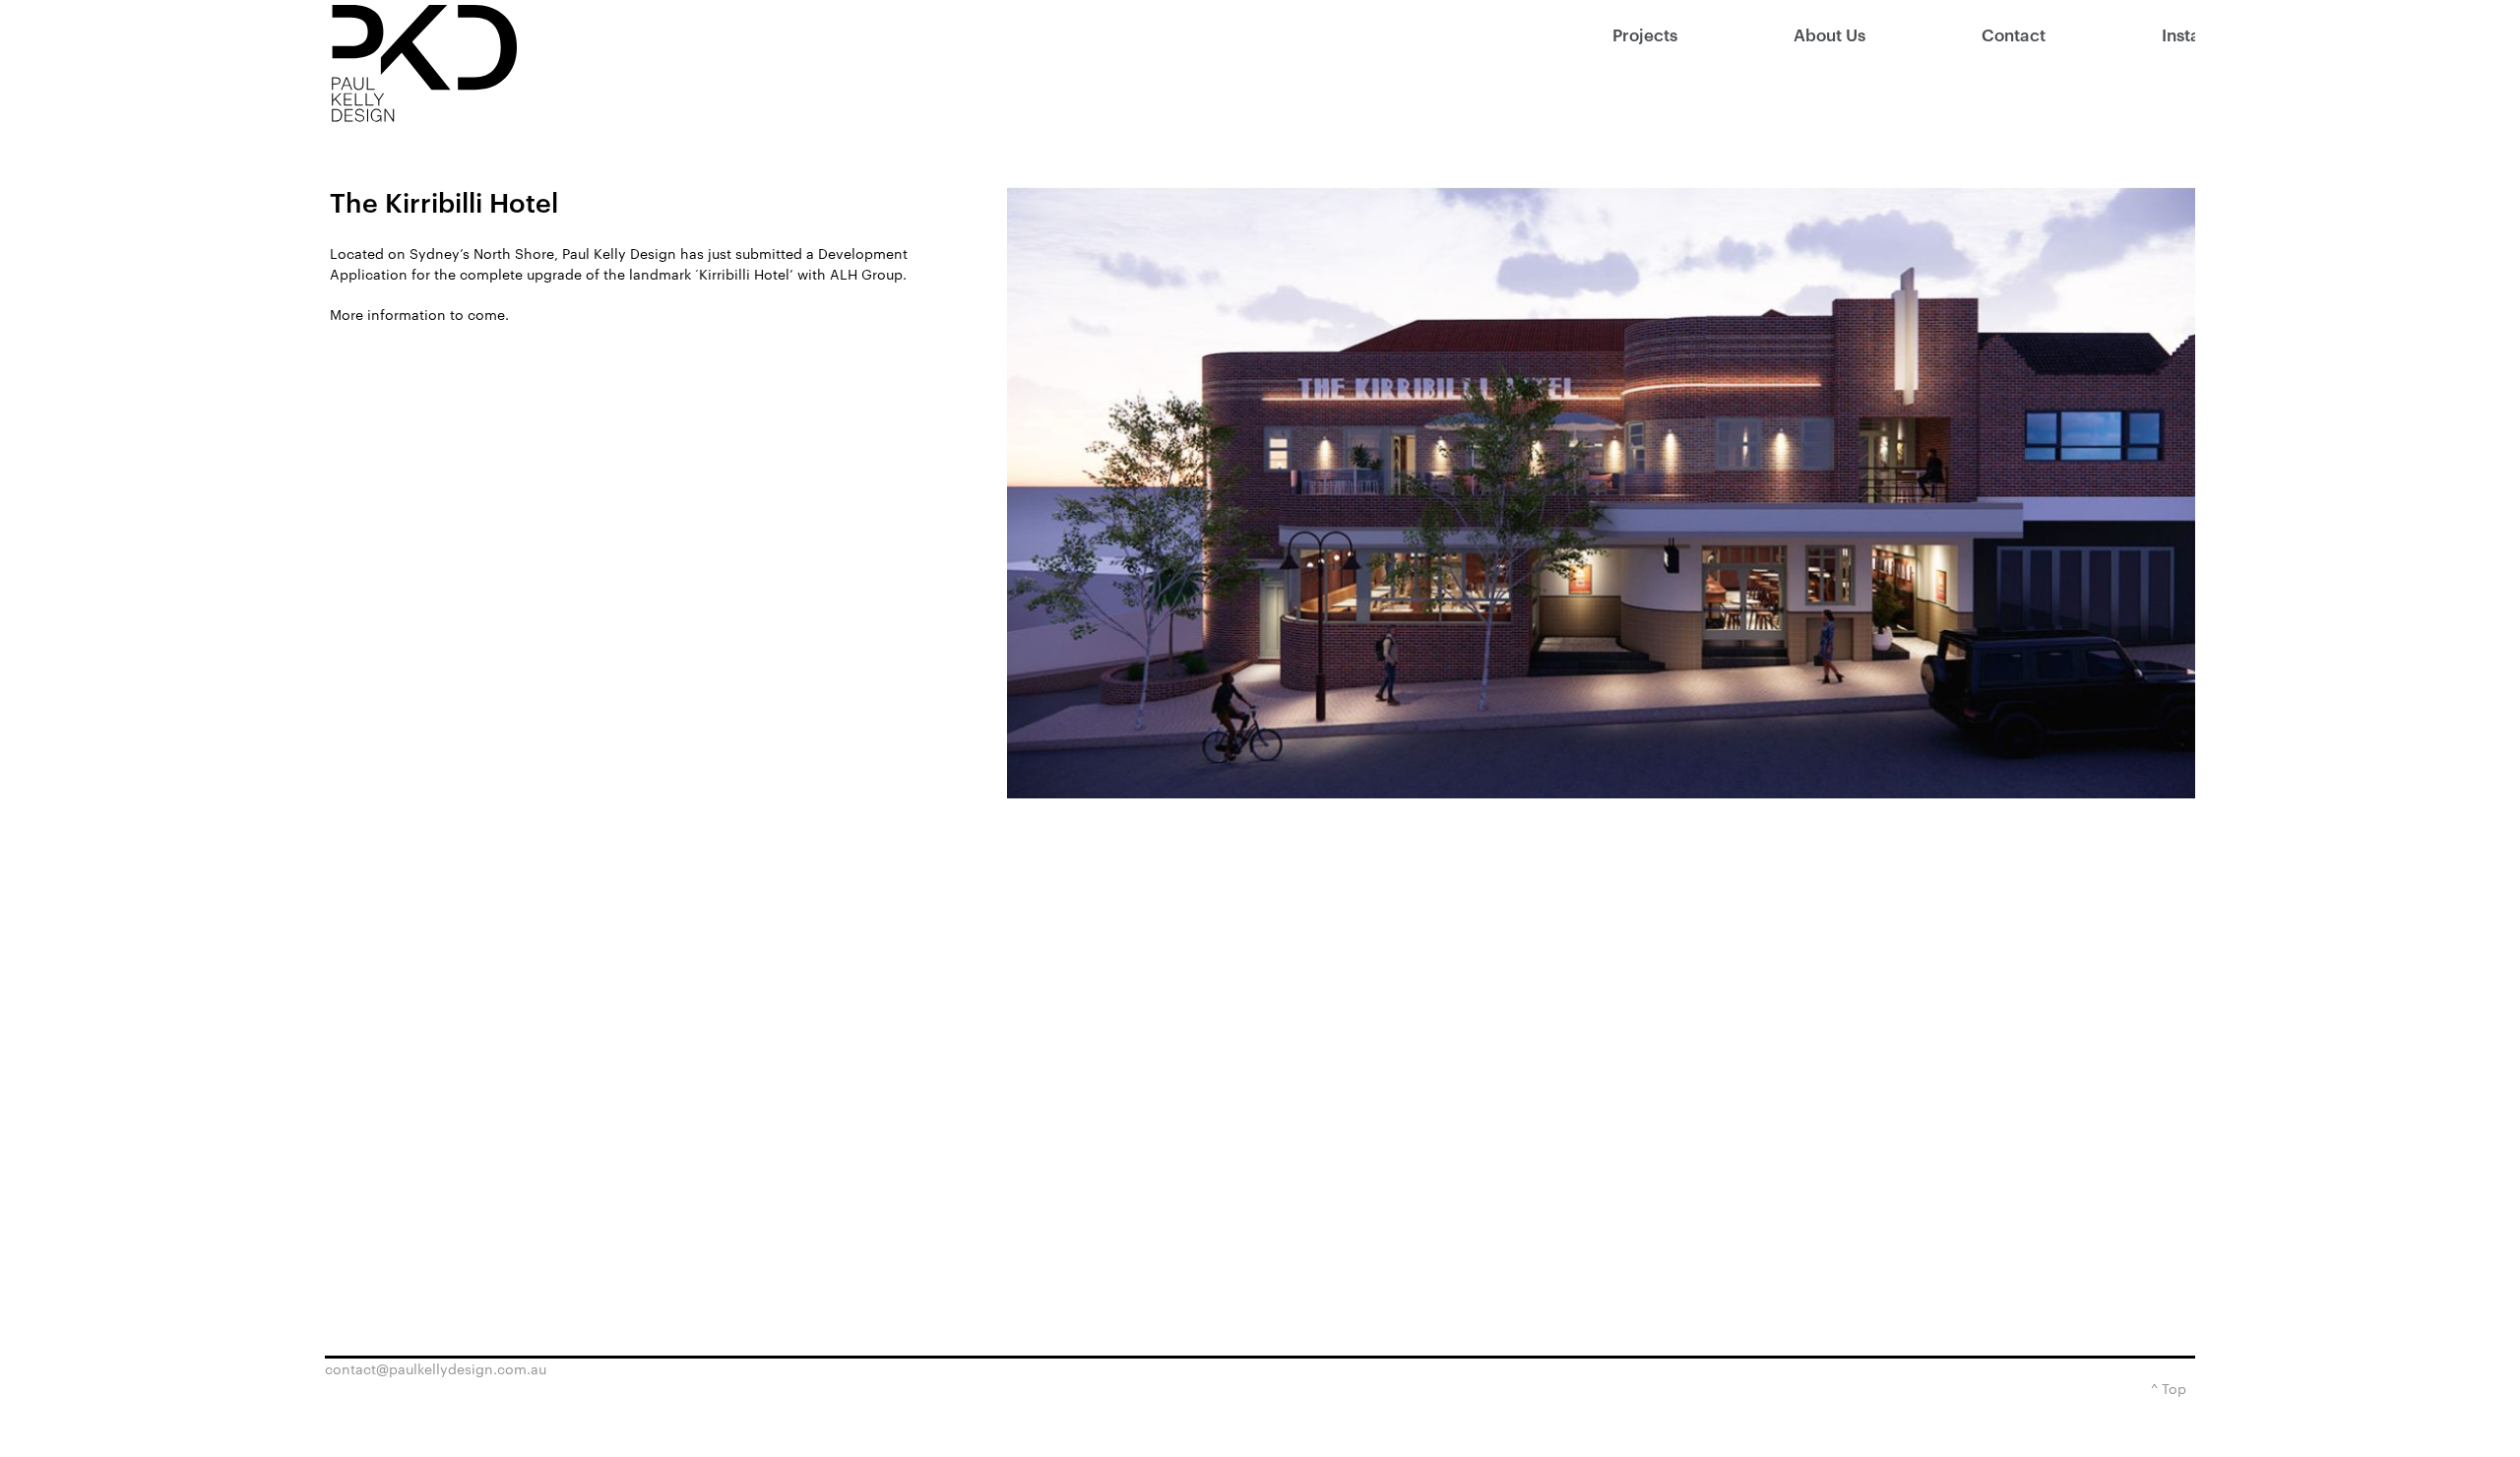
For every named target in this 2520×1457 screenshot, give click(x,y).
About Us (1829, 34)
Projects (1645, 34)
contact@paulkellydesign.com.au (436, 1369)
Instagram (2178, 34)
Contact (2014, 34)
